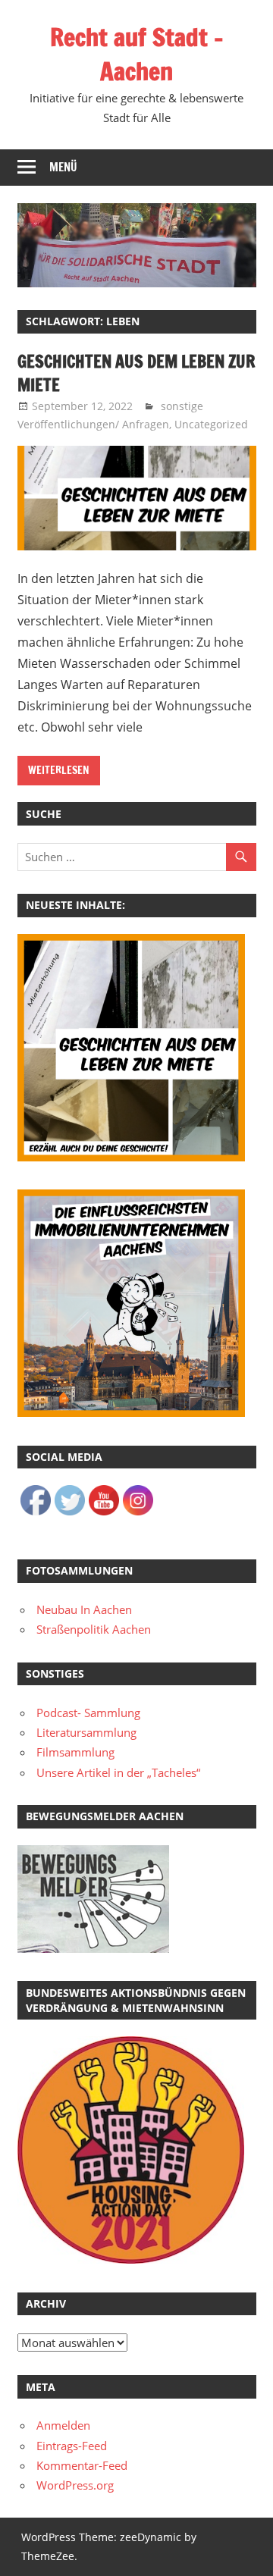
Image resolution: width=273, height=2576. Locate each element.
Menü (63, 167)
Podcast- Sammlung (88, 1713)
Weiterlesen (59, 770)
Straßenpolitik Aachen (94, 1629)
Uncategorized (211, 424)
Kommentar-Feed (82, 2465)
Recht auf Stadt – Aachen (137, 54)
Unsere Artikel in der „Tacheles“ (118, 1772)
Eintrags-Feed (72, 2446)
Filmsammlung (75, 1752)
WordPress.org (75, 2485)
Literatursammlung (86, 1732)
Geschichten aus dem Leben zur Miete (136, 373)
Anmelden (63, 2425)
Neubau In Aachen (84, 1609)
